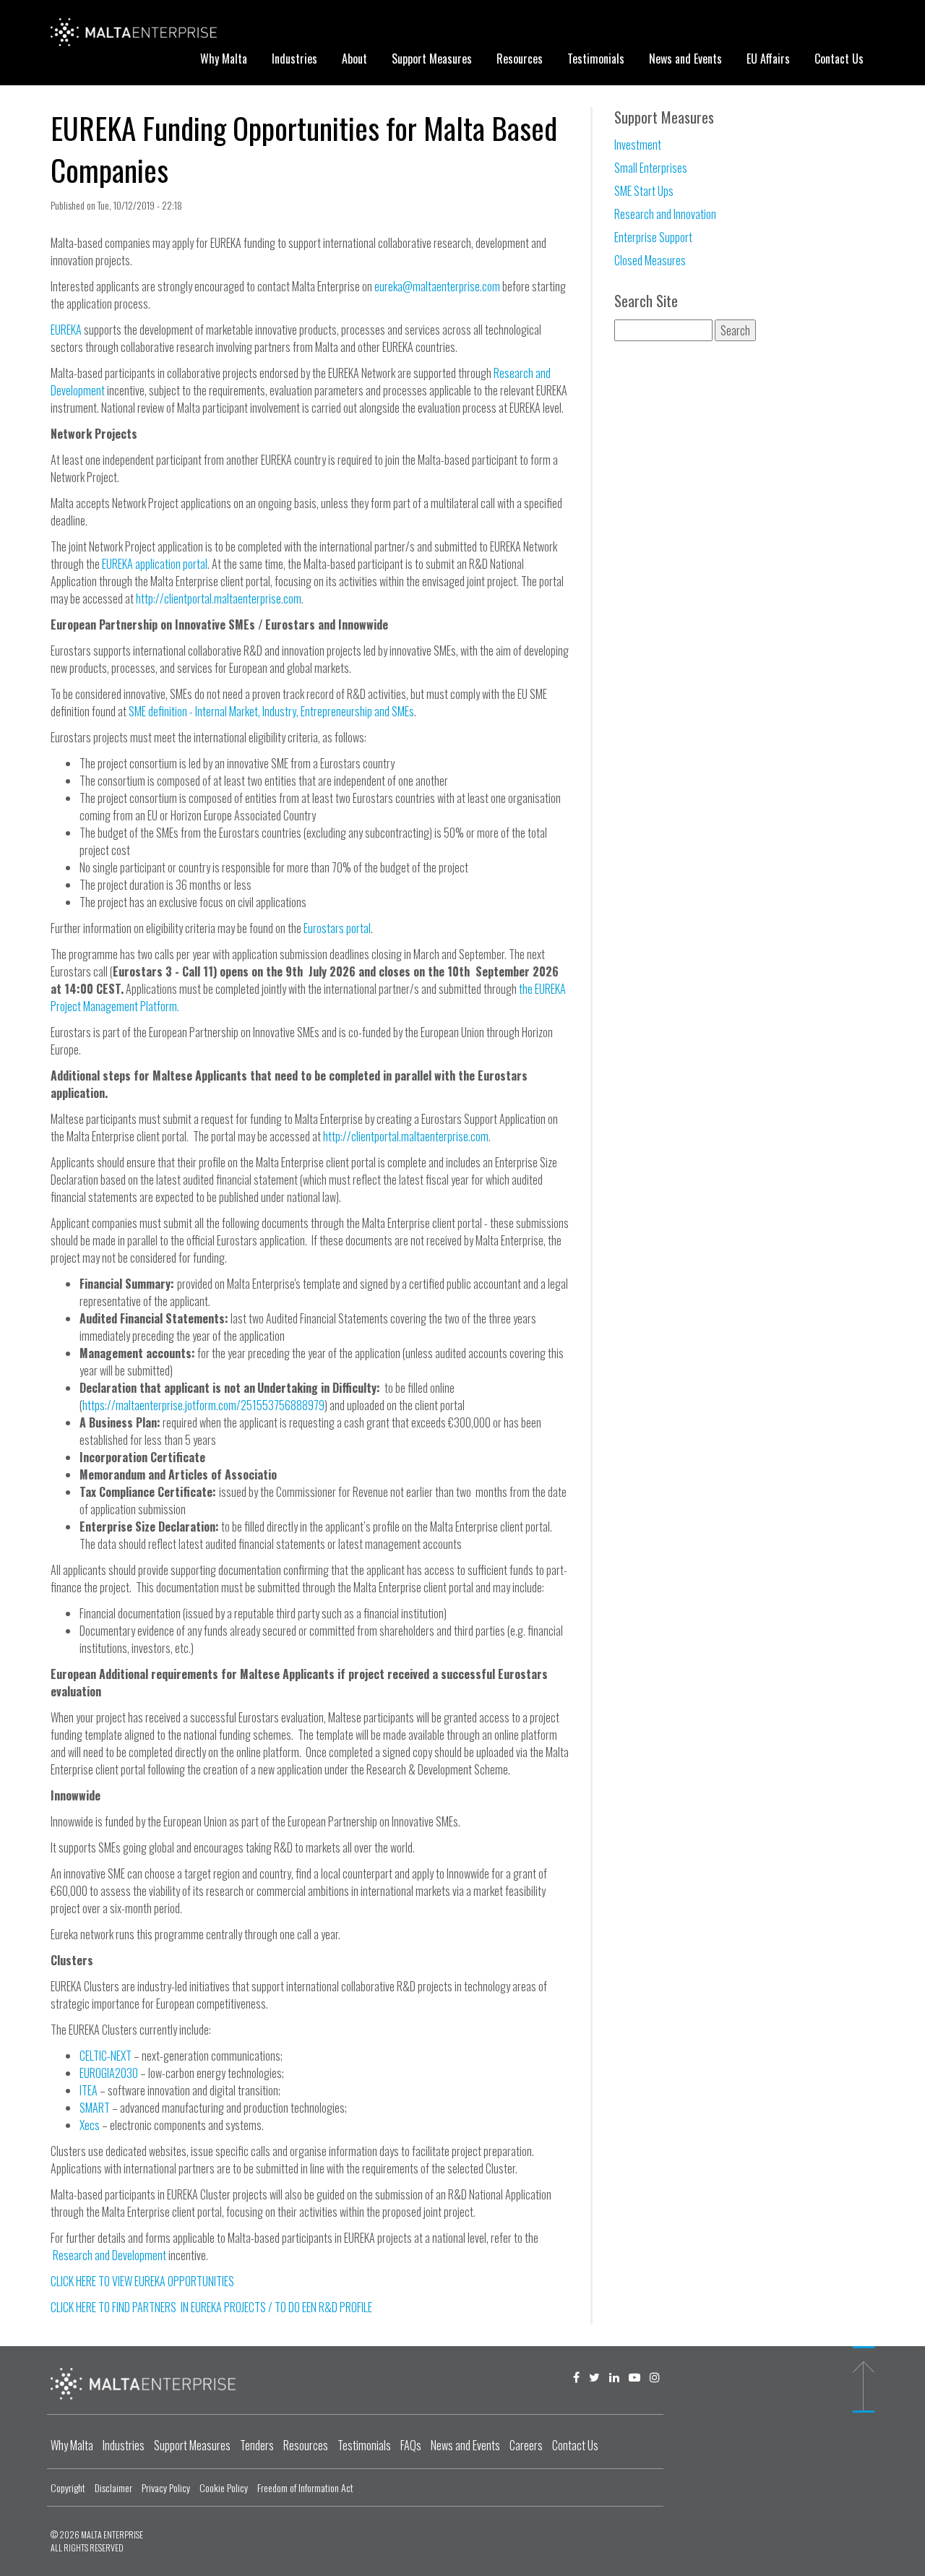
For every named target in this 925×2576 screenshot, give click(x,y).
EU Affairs (768, 59)
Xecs (90, 2125)
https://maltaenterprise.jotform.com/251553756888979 (203, 1405)
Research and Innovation (665, 214)
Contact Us (839, 59)
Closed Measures (650, 260)
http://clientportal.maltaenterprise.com (219, 598)
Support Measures (432, 59)
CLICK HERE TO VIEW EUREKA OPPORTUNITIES (142, 2281)
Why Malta (224, 59)
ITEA (89, 2090)
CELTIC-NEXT (106, 2056)
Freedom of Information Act (305, 2487)
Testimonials (596, 59)
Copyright (68, 2487)
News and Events (685, 59)
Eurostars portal (337, 928)
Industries (294, 59)
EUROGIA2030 (109, 2073)
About (354, 59)
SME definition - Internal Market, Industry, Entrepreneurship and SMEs (271, 711)
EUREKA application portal (155, 564)
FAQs (411, 2445)
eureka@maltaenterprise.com (437, 286)
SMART (95, 2108)
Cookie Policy (224, 2487)
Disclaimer (113, 2487)
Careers (526, 2445)
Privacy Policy (166, 2487)
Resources (520, 59)
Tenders (257, 2445)
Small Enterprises (651, 168)
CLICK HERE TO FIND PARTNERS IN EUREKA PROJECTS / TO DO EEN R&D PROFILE (211, 2307)
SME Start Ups (644, 191)
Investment (638, 145)
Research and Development (109, 2255)
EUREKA (66, 330)
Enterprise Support (653, 237)
